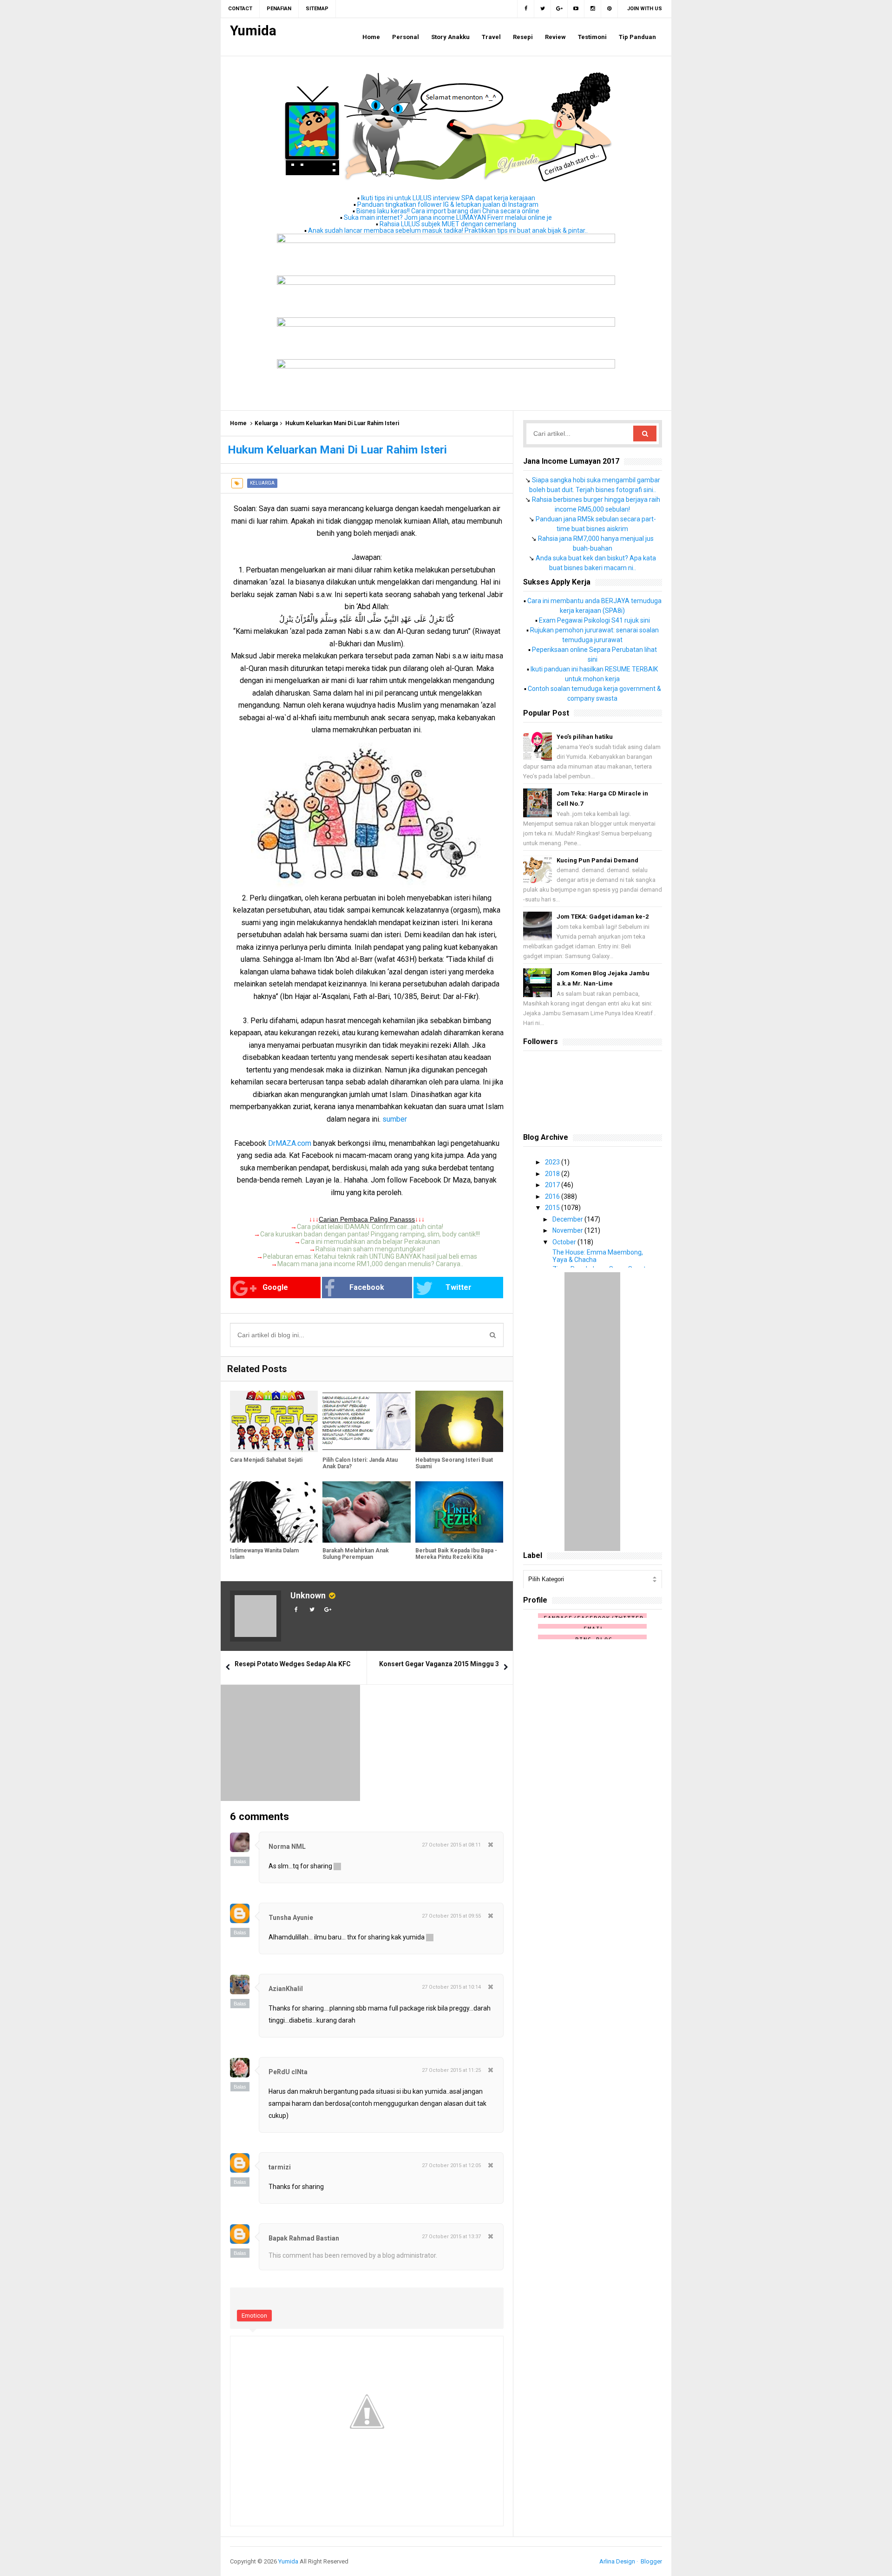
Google (275, 1287)
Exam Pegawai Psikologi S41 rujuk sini (594, 620)
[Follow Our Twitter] (543, 9)
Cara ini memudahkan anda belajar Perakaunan (370, 1242)
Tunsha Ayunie (291, 1918)
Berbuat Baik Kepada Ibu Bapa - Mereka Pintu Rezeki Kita (456, 1554)
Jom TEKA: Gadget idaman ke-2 (603, 917)
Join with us (645, 9)
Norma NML (287, 1847)
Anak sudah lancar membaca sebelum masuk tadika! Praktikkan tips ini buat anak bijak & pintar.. (448, 230)
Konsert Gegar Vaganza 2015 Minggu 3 (439, 1664)
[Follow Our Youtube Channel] (576, 9)
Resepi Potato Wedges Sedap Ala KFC (293, 1664)
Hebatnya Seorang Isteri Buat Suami (454, 1463)
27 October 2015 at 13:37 (451, 2237)
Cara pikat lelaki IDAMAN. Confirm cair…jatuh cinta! (370, 1227)
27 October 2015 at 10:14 (451, 1987)
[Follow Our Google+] (559, 9)
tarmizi (280, 2167)
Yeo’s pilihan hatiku (585, 737)
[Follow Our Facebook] (526, 9)
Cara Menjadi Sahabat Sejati (266, 1460)
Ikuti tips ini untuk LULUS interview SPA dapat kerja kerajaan (448, 198)
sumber (395, 1119)
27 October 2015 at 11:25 (451, 2070)
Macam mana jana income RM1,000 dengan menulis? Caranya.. (370, 1264)
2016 (553, 1196)
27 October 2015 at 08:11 (451, 1845)
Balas (240, 1861)
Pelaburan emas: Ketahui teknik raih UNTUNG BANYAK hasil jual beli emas (370, 1256)
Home (238, 423)
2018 (553, 1174)
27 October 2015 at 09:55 (451, 1916)
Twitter (459, 1287)
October (565, 1242)
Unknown (308, 1595)
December (568, 1219)
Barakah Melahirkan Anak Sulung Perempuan (356, 1554)
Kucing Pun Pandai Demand (597, 860)
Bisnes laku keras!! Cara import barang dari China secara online (448, 211)
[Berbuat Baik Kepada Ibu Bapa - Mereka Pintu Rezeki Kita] (459, 1512)
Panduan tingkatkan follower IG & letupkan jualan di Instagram (448, 204)
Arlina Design (617, 2561)
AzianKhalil (286, 1989)
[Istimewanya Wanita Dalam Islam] (274, 1512)
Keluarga (266, 423)
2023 (553, 1162)
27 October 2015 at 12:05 (451, 2165)
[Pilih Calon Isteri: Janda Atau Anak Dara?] (366, 1422)
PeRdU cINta (288, 2072)
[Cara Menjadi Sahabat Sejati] (274, 1422)
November (568, 1230)
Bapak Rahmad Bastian (304, 2238)
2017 (553, 1185)
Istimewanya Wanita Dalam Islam (264, 1554)
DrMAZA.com (290, 1143)
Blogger (651, 2561)
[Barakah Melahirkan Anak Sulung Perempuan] (366, 1512)
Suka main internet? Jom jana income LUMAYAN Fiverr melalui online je (448, 217)
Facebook (367, 1287)
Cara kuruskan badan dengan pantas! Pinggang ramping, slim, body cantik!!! (370, 1234)
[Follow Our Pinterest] (610, 9)
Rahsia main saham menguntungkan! (370, 1249)
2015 (553, 1208)
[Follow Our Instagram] (593, 9)
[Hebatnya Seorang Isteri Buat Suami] (459, 1422)
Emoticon (254, 2316)
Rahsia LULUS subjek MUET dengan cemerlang (448, 224)
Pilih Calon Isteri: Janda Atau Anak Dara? (360, 1463)
